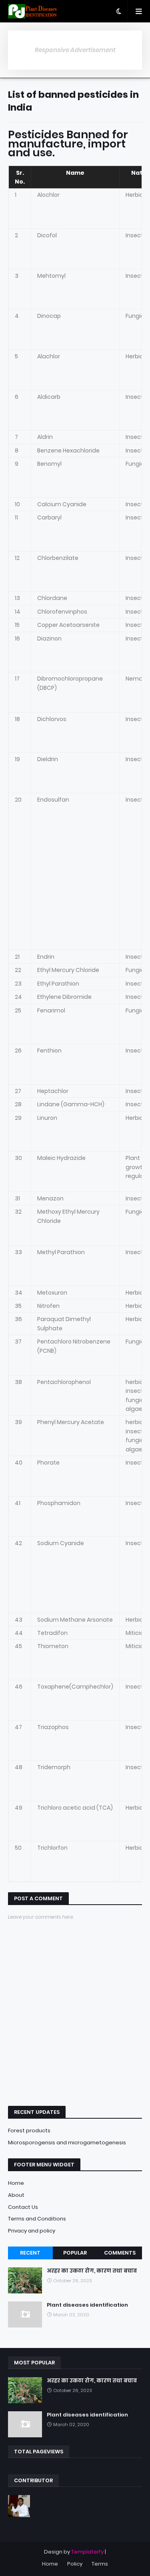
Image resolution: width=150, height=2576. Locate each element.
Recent (30, 2253)
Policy (75, 2564)
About (16, 2195)
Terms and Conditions (37, 2219)
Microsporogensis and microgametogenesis (67, 2143)
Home (16, 2183)
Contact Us (23, 2207)
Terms (100, 2564)
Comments (120, 2253)
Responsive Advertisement (75, 50)
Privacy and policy (32, 2231)
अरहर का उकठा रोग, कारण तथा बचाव (92, 2271)
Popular (75, 2253)
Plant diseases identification (87, 2305)
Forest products (29, 2131)
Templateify (87, 2552)
